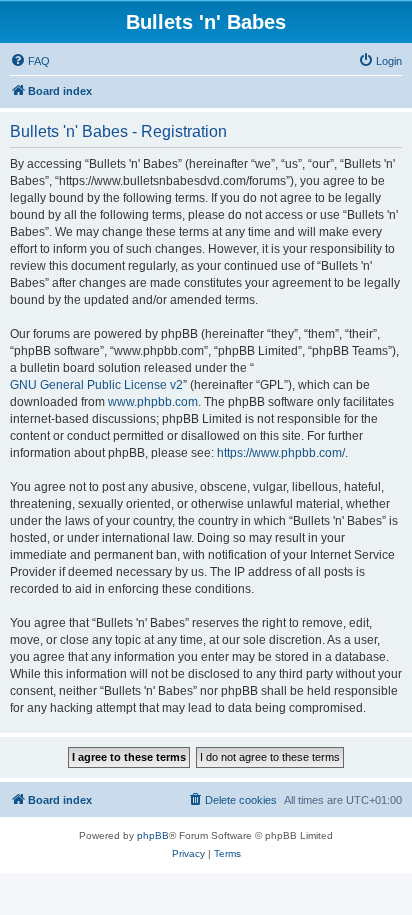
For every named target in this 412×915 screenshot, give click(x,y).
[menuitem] (30, 61)
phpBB (153, 835)
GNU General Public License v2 (96, 385)
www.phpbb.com (153, 402)
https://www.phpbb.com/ (281, 453)
